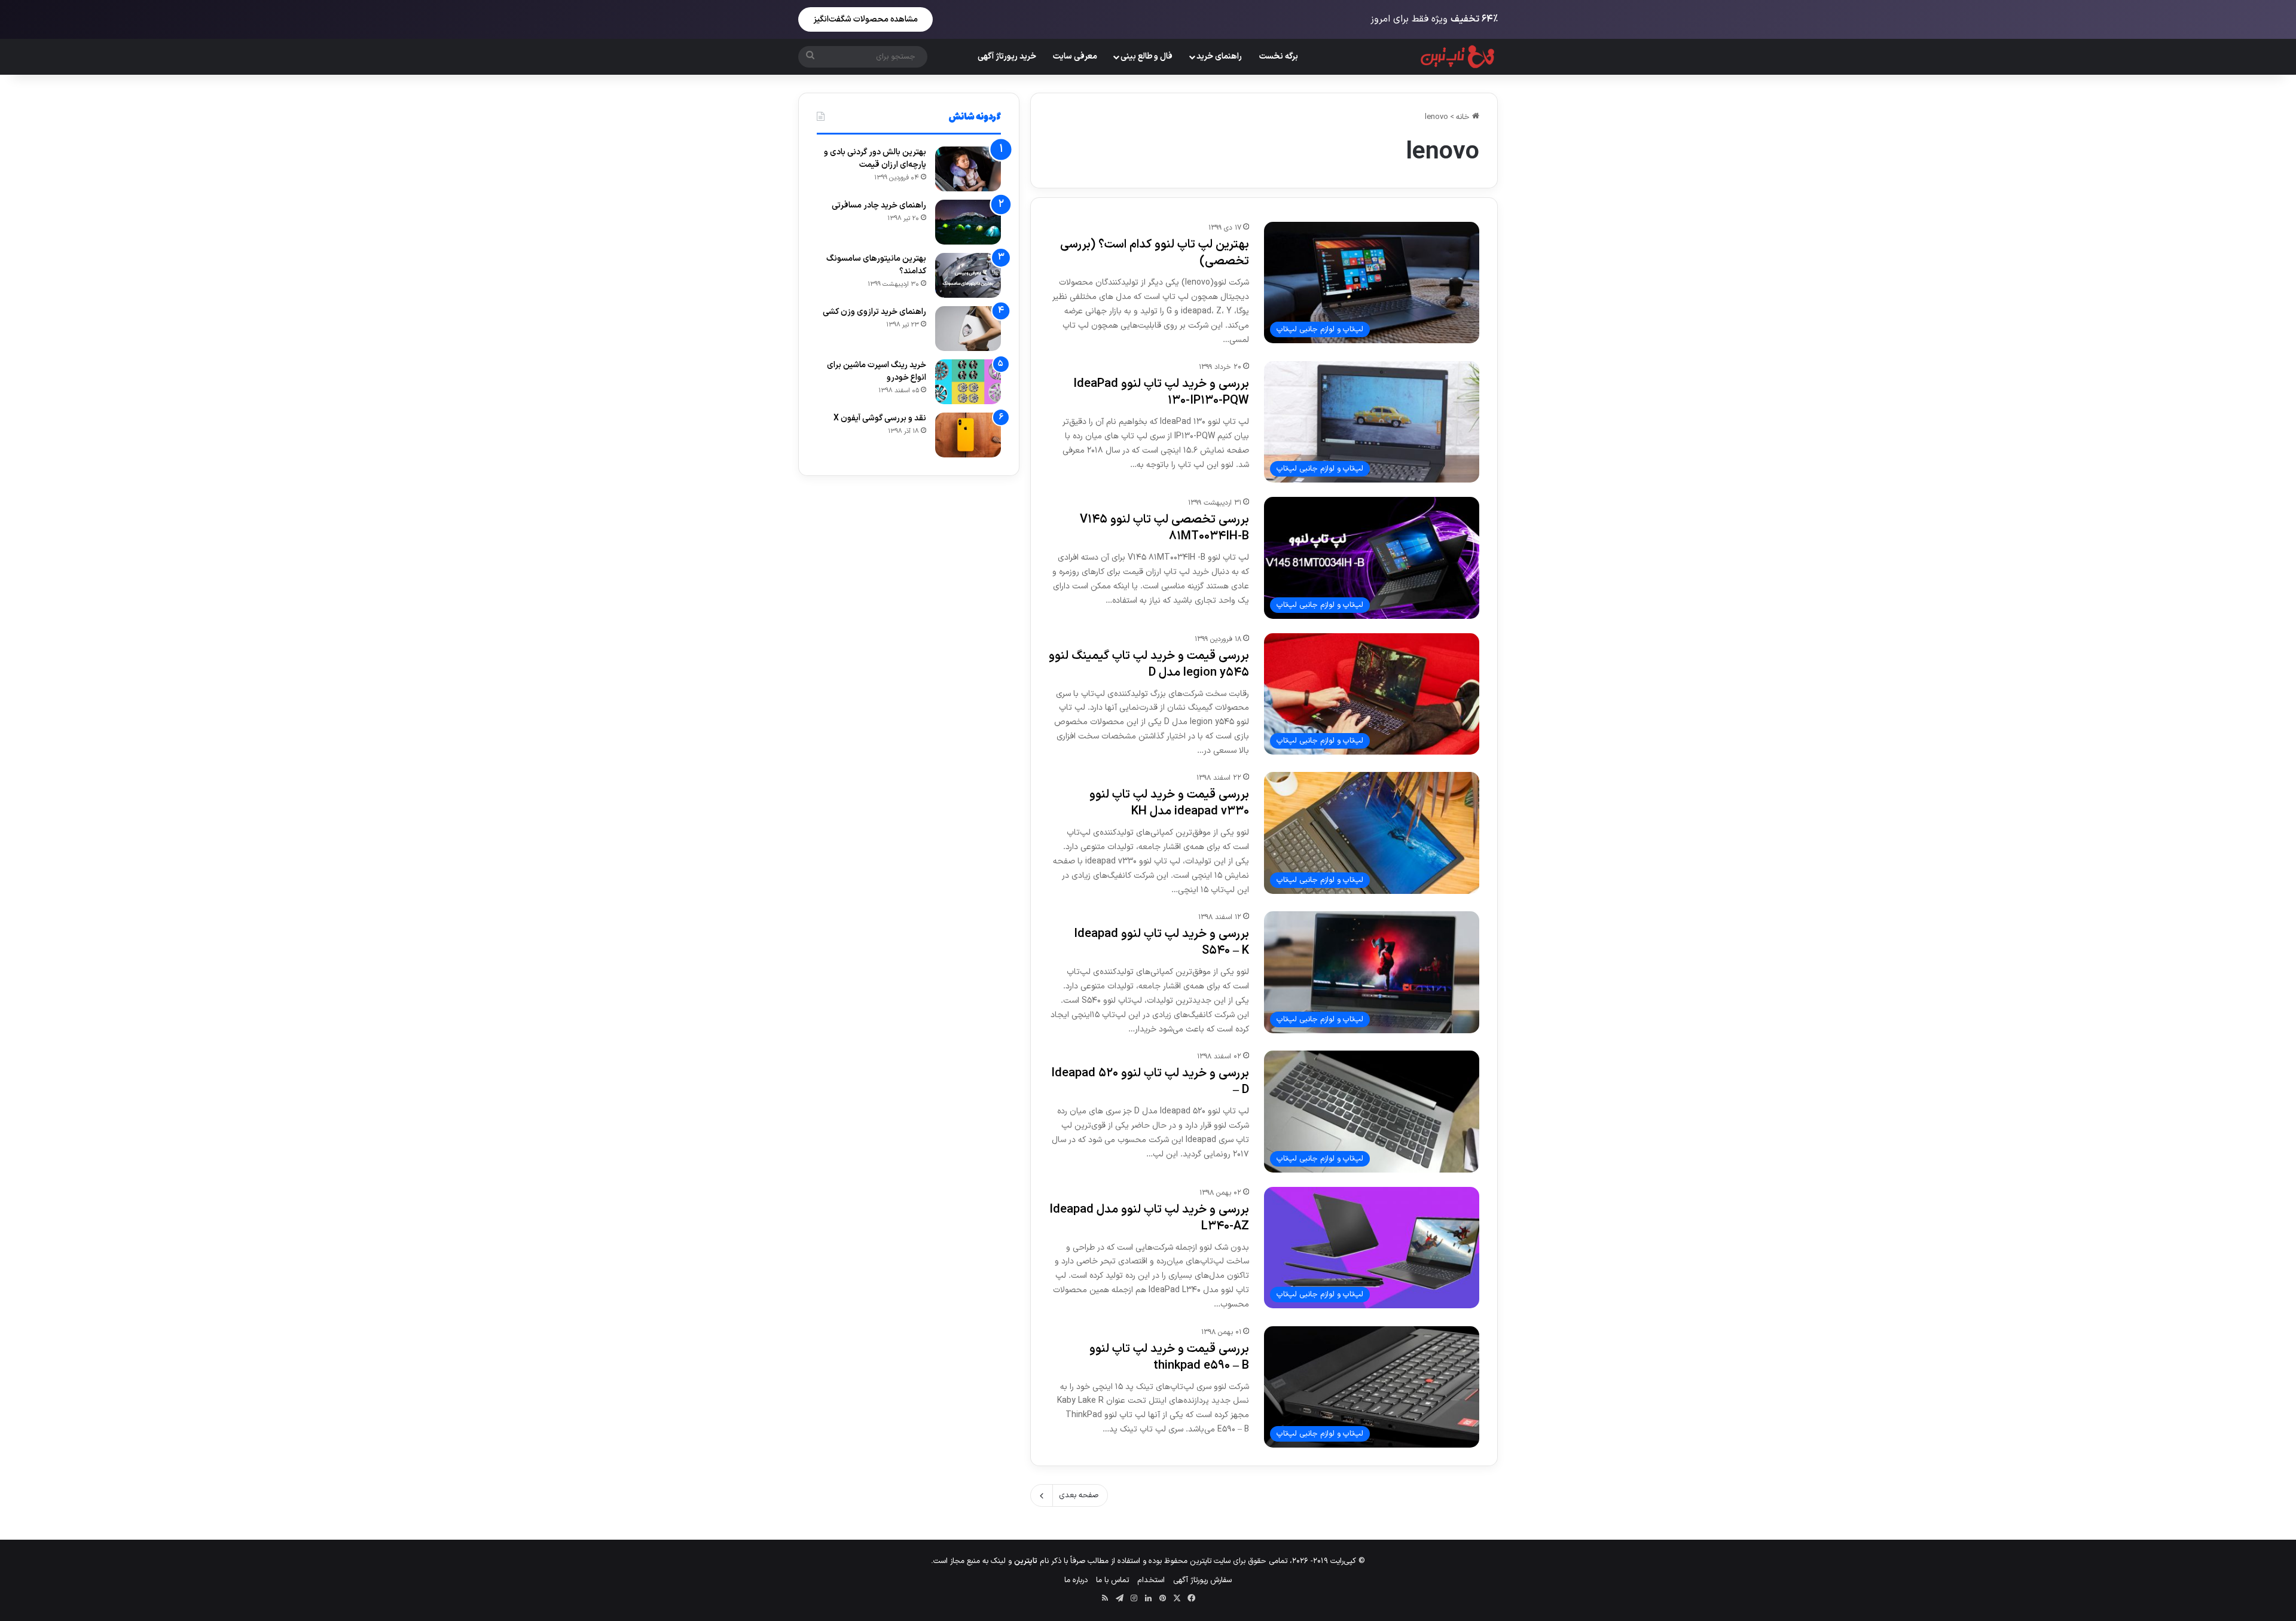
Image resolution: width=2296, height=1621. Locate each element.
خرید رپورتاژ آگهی (1007, 57)
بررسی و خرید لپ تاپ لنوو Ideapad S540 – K (1161, 942)
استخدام (1151, 1580)
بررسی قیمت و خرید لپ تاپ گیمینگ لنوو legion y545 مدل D (1149, 664)
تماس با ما (1112, 1580)
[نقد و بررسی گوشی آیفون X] (968, 435)
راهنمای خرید (1219, 57)
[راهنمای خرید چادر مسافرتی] (968, 222)
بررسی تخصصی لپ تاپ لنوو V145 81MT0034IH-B (1164, 528)
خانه (1464, 117)
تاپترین (1026, 1561)
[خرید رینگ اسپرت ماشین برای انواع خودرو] (968, 382)
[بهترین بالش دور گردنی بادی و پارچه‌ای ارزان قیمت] (968, 169)
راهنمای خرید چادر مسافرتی (879, 205)
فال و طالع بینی (1147, 57)
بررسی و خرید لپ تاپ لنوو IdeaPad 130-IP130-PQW (1161, 392)
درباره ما (1076, 1580)
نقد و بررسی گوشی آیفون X (880, 418)
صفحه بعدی (1079, 1495)
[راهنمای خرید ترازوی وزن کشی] (968, 329)
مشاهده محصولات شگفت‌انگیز (865, 19)
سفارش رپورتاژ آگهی (1202, 1580)
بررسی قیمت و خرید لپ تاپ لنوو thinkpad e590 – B (1169, 1357)
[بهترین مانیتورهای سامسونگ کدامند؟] (968, 275)
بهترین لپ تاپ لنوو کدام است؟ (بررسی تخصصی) (1155, 253)
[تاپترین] (1458, 57)
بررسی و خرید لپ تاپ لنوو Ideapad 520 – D (1150, 1082)
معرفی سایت (1075, 57)
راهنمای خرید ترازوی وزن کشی (874, 312)
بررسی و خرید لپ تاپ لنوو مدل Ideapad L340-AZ (1149, 1218)
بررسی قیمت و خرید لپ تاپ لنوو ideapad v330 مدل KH (1169, 803)
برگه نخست (1279, 57)
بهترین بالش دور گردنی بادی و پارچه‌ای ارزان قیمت (875, 158)
